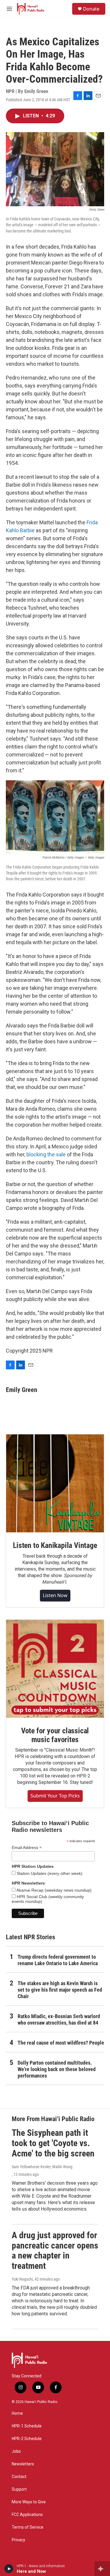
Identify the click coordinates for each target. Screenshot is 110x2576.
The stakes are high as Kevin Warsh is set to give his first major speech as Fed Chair (60, 1990)
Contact (19, 2477)
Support (19, 2489)
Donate (91, 9)
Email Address (27, 1848)
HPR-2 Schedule (27, 2439)
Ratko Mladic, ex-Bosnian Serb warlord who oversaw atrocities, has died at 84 (59, 2019)
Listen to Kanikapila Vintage (55, 1545)
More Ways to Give (29, 2502)
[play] (9, 2569)
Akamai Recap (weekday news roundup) (54, 1890)
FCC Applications (27, 2515)
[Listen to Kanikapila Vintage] (55, 1483)
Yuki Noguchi (22, 2279)
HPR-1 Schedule (27, 2426)
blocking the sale (46, 1154)
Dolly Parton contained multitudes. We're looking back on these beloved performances (57, 2069)
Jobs (16, 2451)
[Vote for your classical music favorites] (55, 1669)
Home (17, 2413)
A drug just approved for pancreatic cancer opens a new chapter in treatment (55, 2250)
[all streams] (102, 2569)
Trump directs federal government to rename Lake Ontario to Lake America (58, 1960)
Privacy (18, 2540)
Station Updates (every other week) (49, 1873)
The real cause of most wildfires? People (61, 2043)
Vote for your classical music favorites (55, 1735)
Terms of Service (28, 2527)
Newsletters (23, 2464)
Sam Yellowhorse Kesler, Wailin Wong (42, 2167)
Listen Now (55, 1595)
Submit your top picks (55, 1796)
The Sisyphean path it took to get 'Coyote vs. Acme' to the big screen (53, 2143)
